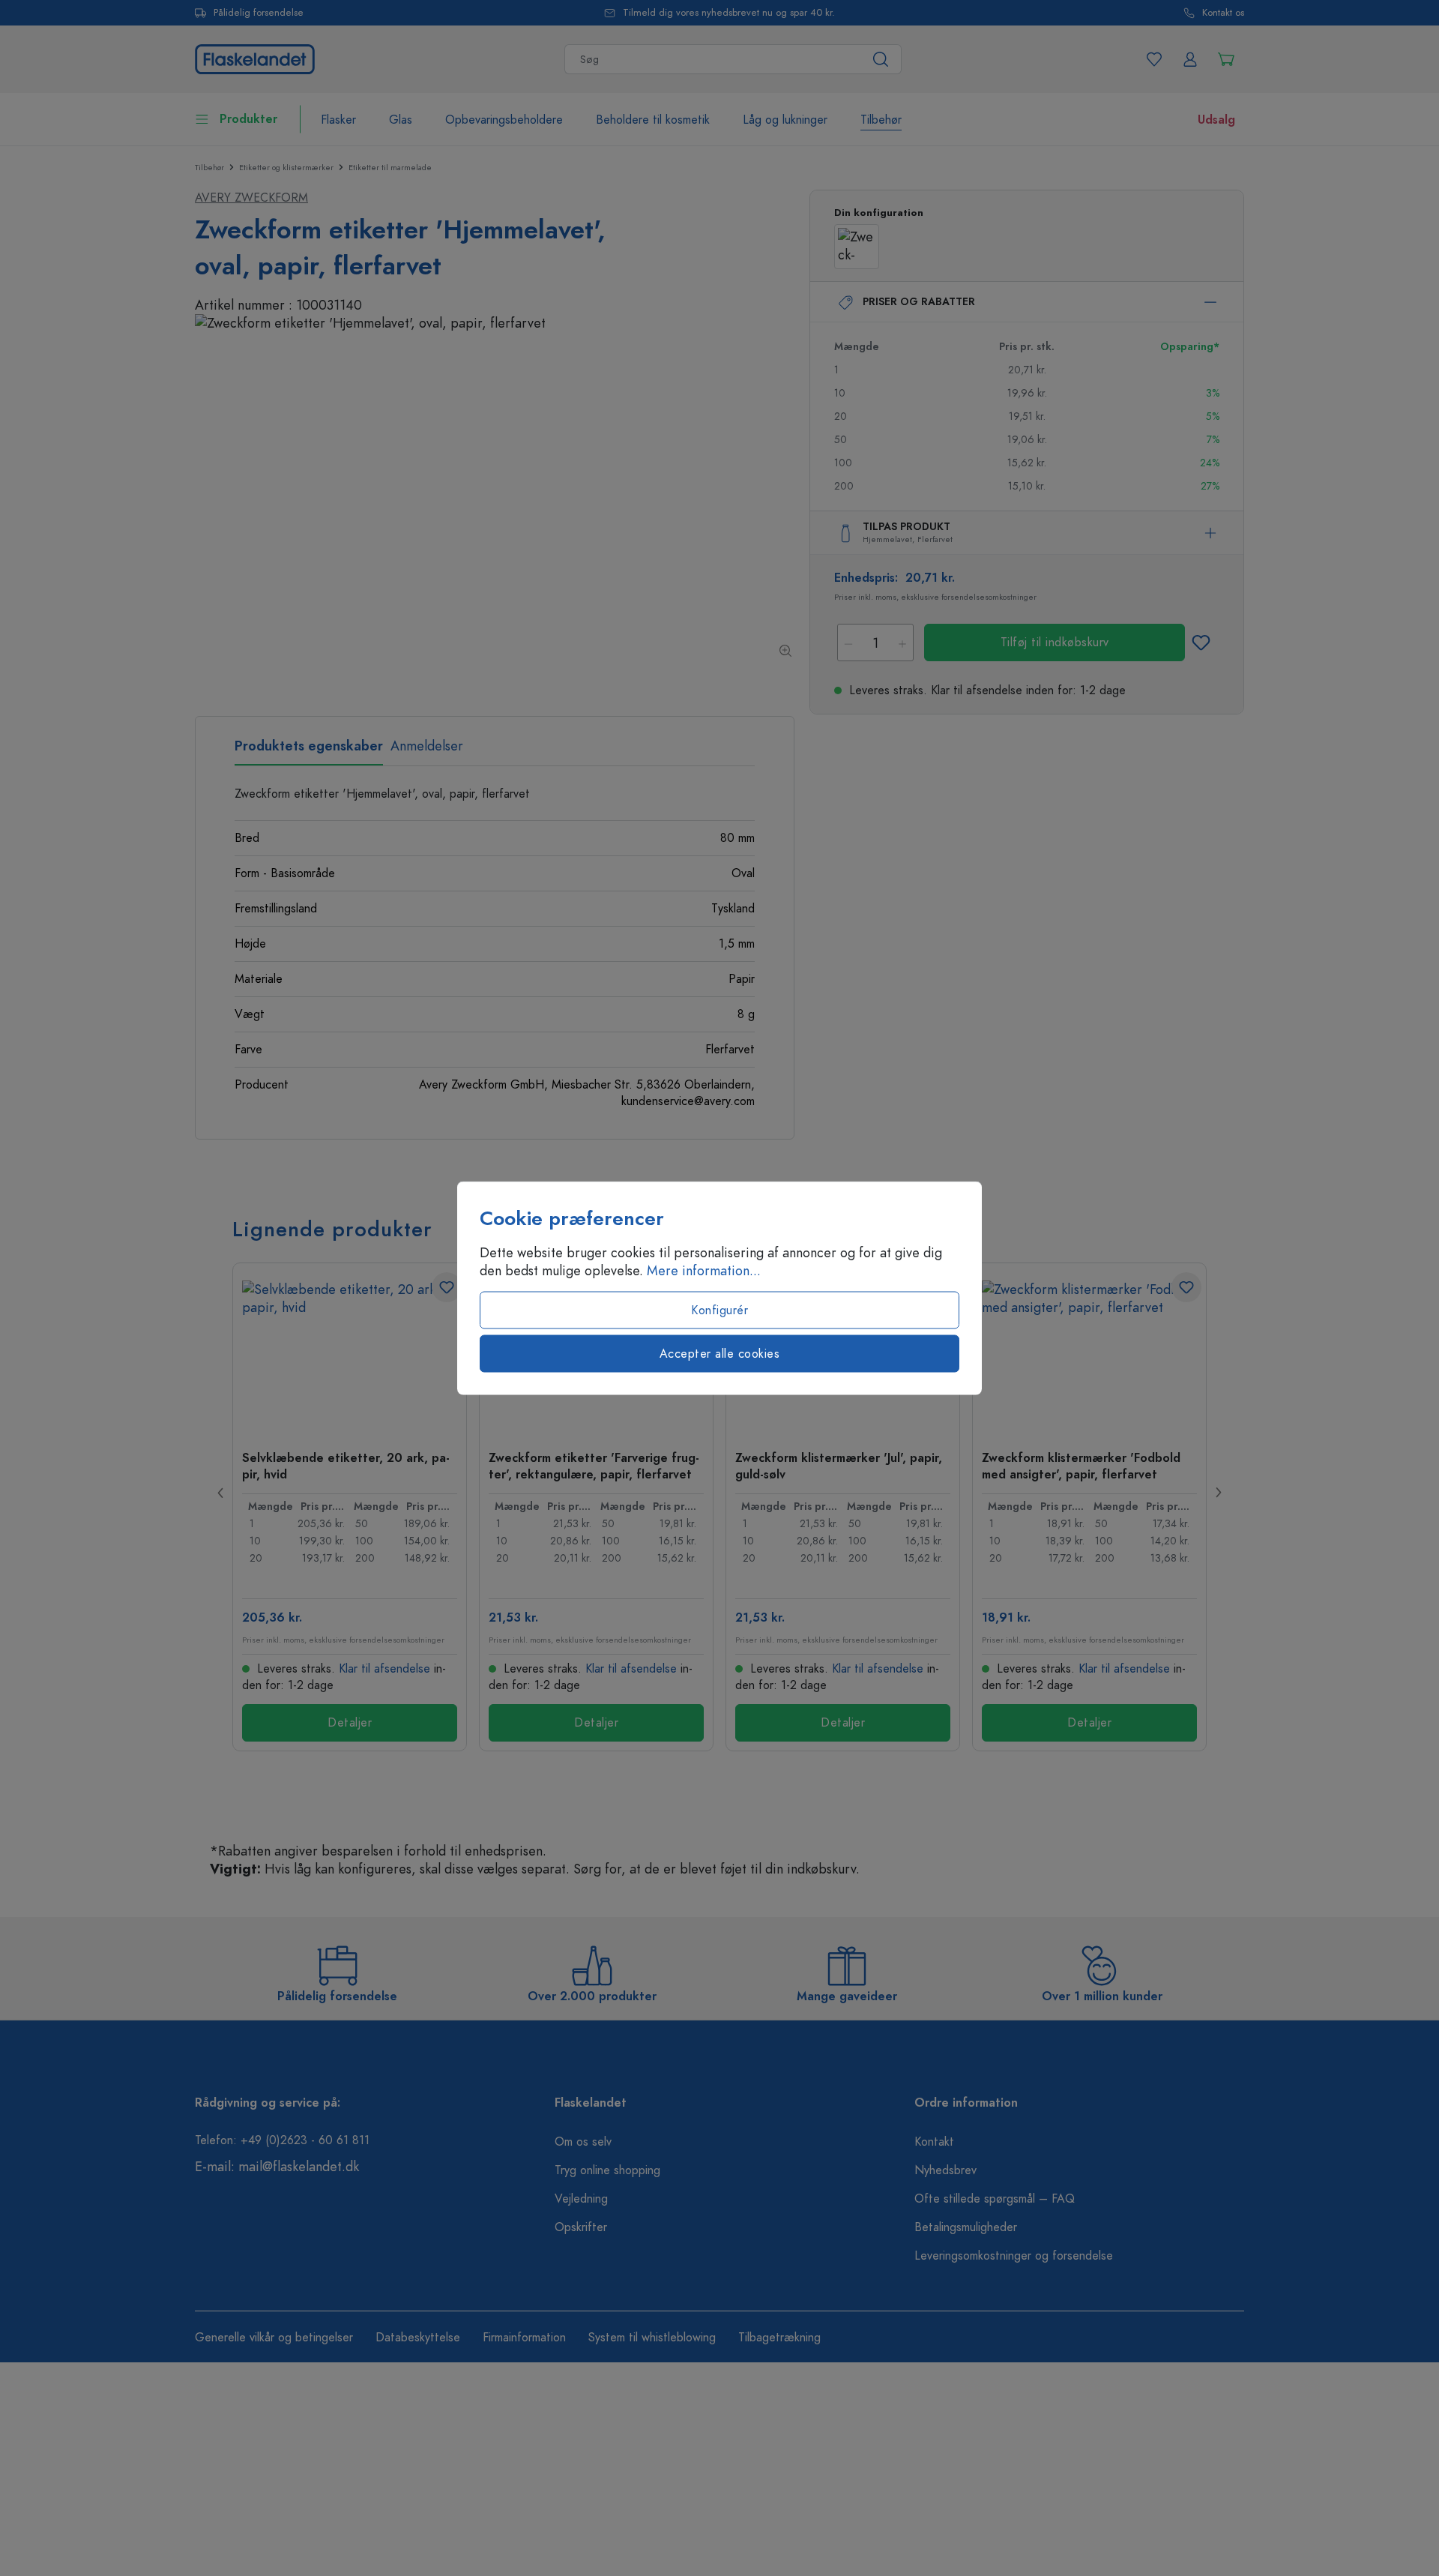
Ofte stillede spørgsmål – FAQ (995, 2199)
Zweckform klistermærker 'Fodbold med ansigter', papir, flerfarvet (1081, 1466)
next (1218, 1493)
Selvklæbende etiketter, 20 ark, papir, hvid (346, 1466)
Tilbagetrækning (779, 2338)
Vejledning (581, 2199)
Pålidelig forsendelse (259, 13)
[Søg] (881, 59)
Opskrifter (581, 2227)
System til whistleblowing (652, 2338)
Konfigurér (719, 1310)
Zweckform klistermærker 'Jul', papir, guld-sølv (839, 1466)
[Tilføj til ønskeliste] (1201, 643)
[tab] (309, 751)
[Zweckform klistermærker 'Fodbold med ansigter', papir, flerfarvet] (1089, 1355)
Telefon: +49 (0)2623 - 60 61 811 (282, 2140)
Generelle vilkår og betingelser (274, 2338)
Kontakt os (1223, 13)
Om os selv (583, 2142)
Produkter (248, 119)
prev (221, 1493)
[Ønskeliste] (1154, 59)
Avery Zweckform (251, 198)
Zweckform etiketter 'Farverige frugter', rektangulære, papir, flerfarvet (594, 1466)
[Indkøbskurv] (1226, 59)
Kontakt (934, 2142)
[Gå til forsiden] (255, 57)
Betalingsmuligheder (966, 2227)
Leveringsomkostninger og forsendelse (1014, 2256)
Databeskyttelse (418, 2338)
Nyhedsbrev (945, 2170)
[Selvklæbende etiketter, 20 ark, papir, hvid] (350, 1355)
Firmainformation (524, 2338)
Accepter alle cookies (720, 1354)
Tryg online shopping (607, 2170)
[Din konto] (1190, 59)
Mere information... (704, 1271)
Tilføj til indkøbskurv (1055, 643)
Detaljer (350, 1723)
